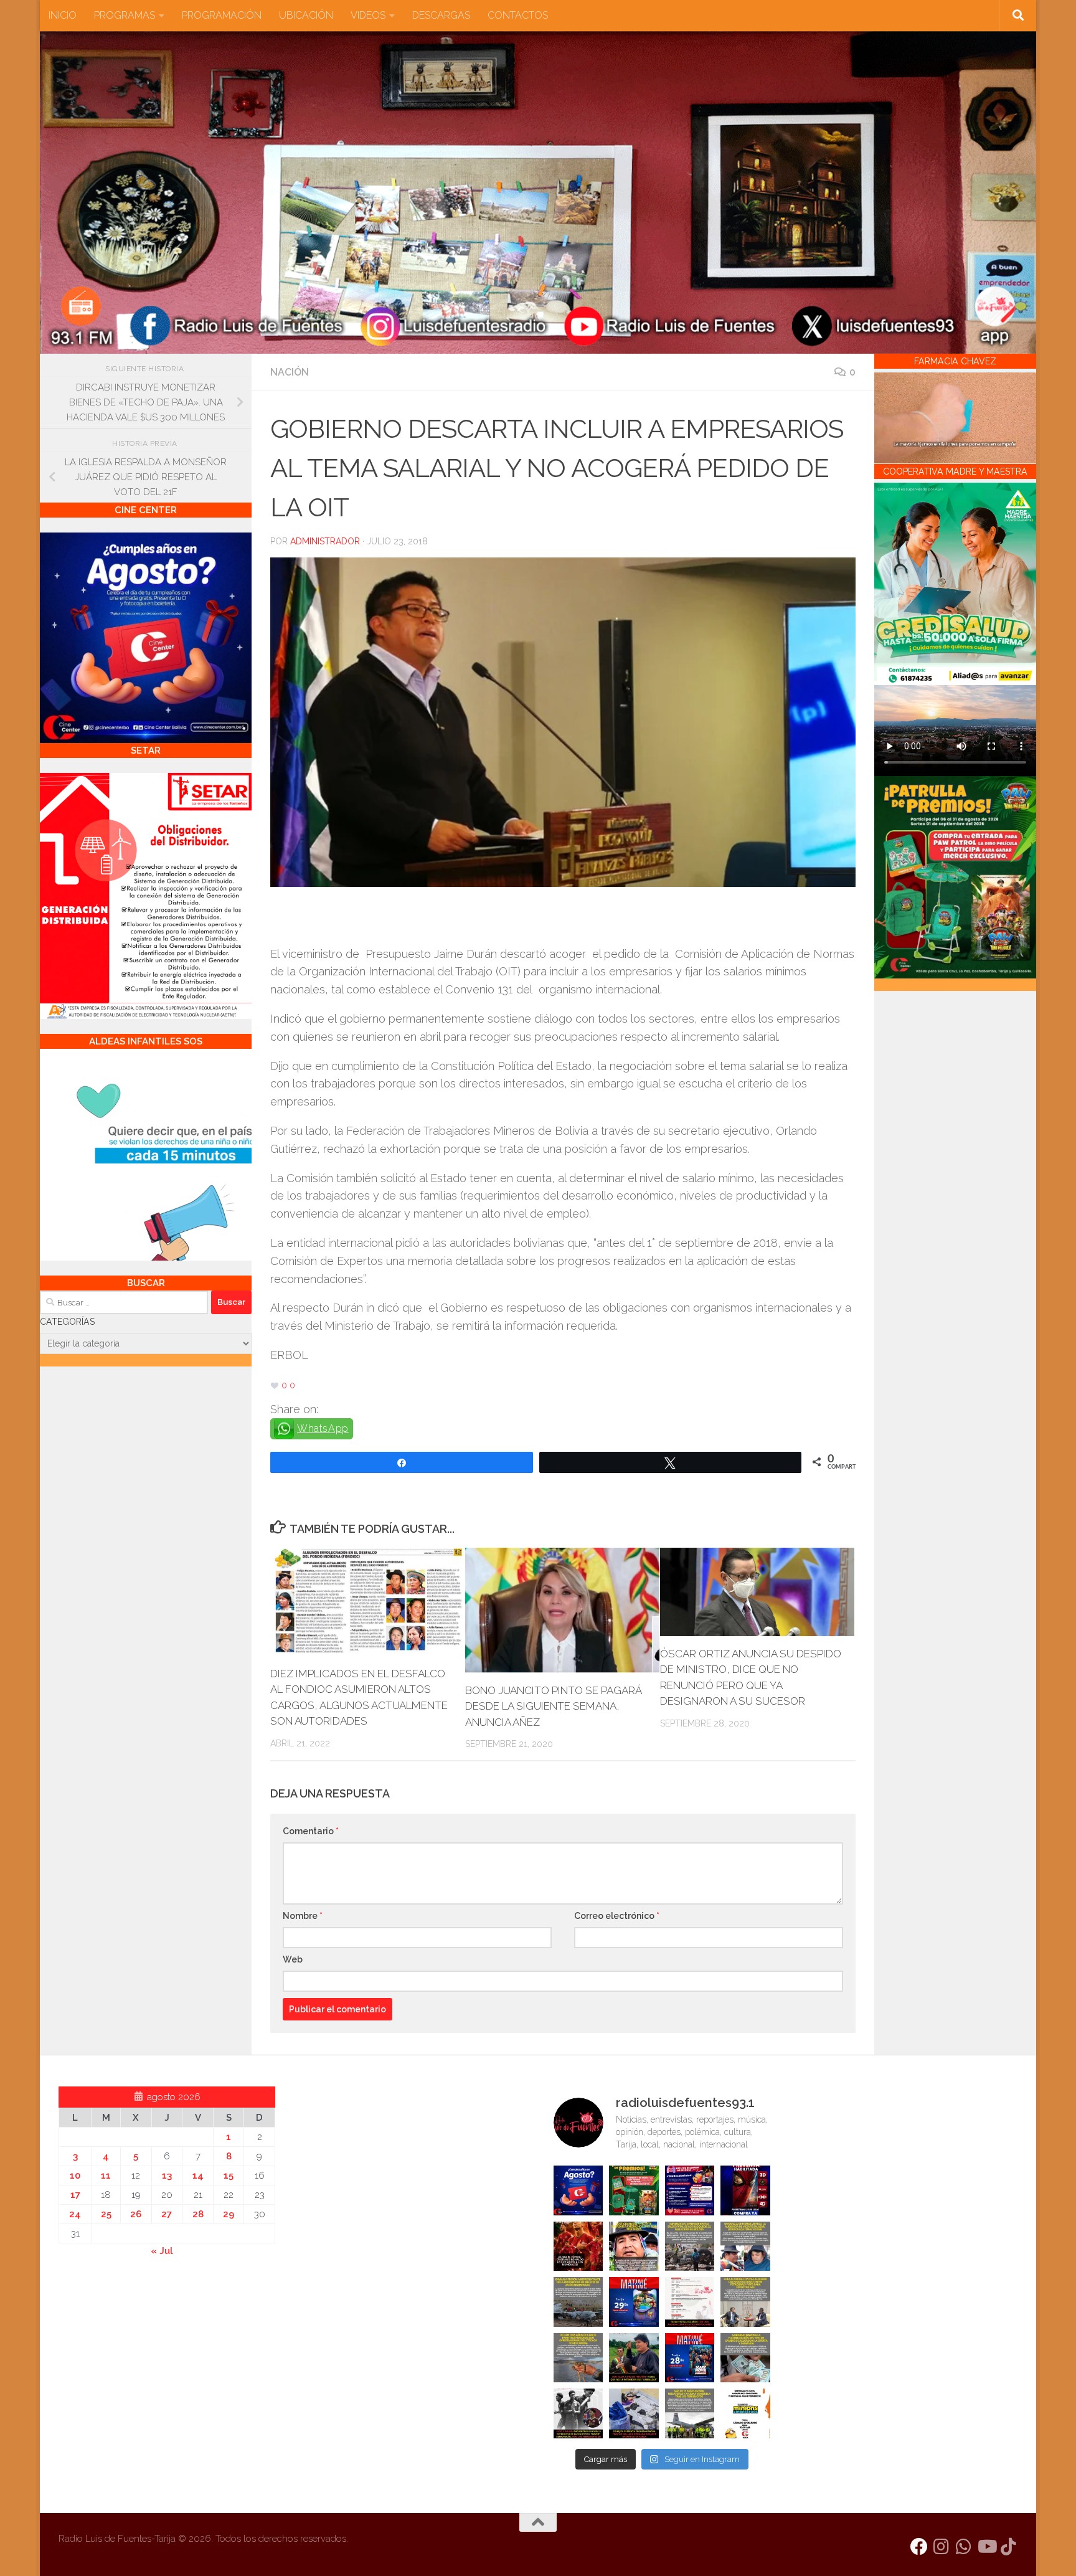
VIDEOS (368, 15)
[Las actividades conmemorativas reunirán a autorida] (690, 2302)
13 (167, 2176)
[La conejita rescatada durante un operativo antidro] (634, 2413)
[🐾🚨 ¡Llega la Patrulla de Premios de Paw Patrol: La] (634, 2190)
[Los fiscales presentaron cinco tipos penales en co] (634, 2247)
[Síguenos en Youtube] (986, 2547)
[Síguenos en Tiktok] (1009, 2547)
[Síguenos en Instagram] (942, 2547)
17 (75, 2195)
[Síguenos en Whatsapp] (964, 2547)
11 (106, 2176)
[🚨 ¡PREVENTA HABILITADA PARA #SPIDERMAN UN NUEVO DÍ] (745, 2190)
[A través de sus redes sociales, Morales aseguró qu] (634, 2358)
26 (136, 2214)
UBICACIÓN (306, 15)
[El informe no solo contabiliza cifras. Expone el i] (690, 2247)
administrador (325, 541)
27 (167, 2214)
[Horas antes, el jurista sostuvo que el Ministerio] (745, 2247)
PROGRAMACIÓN (222, 15)
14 (198, 2176)
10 (75, 2176)
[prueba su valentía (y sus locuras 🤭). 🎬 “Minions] (745, 2413)
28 (198, 2214)
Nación (290, 372)
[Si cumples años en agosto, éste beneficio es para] (578, 2190)
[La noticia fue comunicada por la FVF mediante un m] (578, 2413)
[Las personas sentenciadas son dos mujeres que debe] (578, 2358)
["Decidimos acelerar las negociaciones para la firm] (745, 2302)
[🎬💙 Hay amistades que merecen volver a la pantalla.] (690, 2190)
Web (293, 1959)
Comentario (311, 1831)
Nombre (303, 1916)
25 (106, 2214)
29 (229, 2214)
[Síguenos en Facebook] (919, 2547)
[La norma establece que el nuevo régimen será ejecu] (745, 2358)
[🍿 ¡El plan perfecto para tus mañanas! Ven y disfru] (690, 2358)
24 (75, 2214)
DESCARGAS (441, 15)
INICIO (63, 15)
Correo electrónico (617, 1916)
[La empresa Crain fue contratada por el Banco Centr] (578, 2302)
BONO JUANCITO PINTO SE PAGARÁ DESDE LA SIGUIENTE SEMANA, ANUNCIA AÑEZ (553, 1706)
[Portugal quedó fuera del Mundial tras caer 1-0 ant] (578, 2247)
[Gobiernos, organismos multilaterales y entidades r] (690, 2413)
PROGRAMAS (125, 15)
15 (229, 2176)
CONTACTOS (518, 15)
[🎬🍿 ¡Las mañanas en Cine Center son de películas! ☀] (634, 2302)
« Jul (162, 2251)
